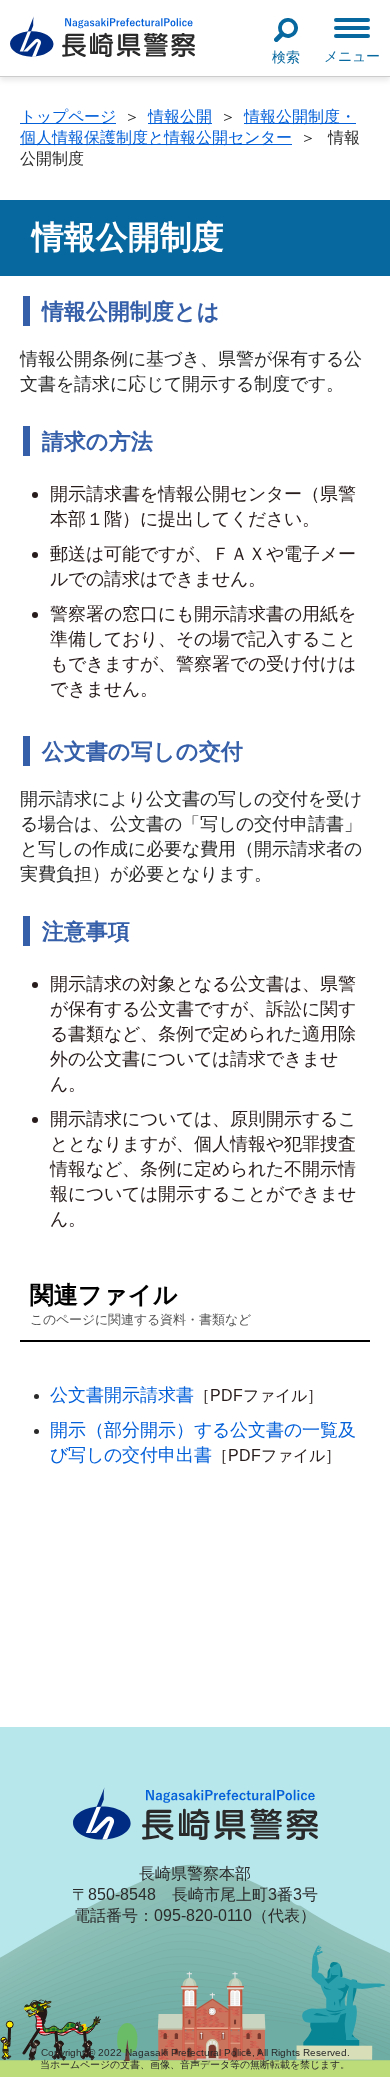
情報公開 (180, 116)
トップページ (68, 116)
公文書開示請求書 (122, 1394)
